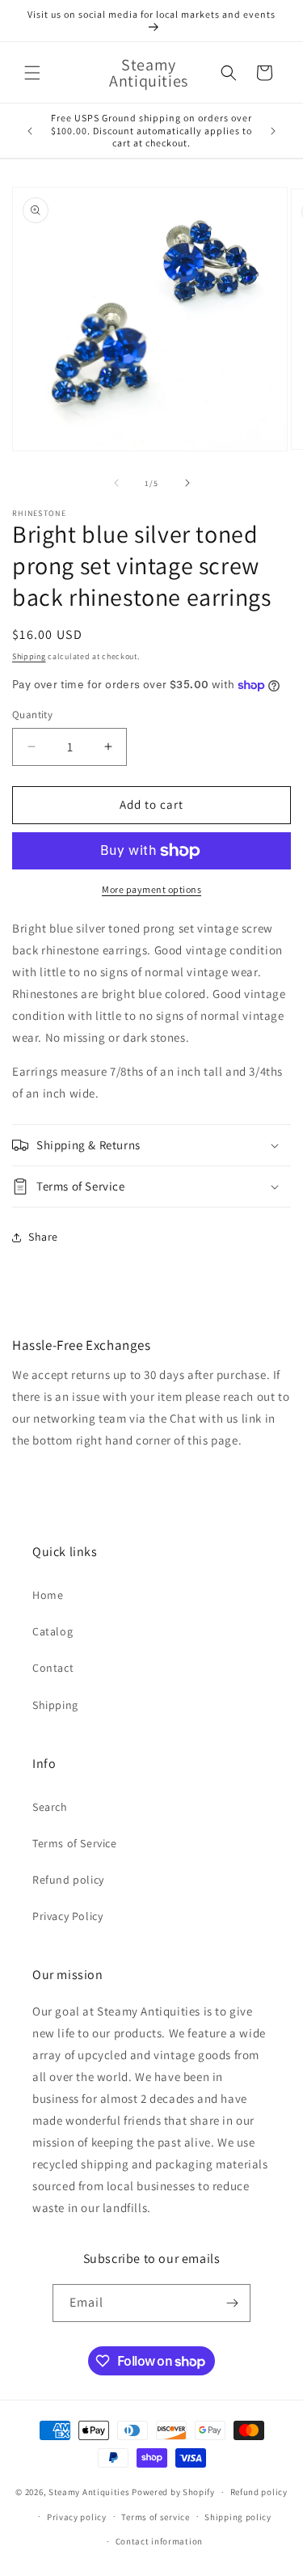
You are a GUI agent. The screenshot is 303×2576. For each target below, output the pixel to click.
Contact (53, 1668)
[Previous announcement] (30, 131)
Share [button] (43, 1237)
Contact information (159, 2541)
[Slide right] (187, 483)
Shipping (29, 656)
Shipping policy (238, 2517)
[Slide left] (116, 483)
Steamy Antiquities (89, 2492)
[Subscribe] (232, 2303)
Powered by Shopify (173, 2492)
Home (48, 1595)
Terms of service (155, 2517)
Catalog (53, 1631)
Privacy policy (77, 2517)
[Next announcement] (273, 131)
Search (50, 1807)
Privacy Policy (67, 1916)
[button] (32, 73)
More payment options (151, 889)
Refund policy (68, 1880)
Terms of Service (75, 1843)
